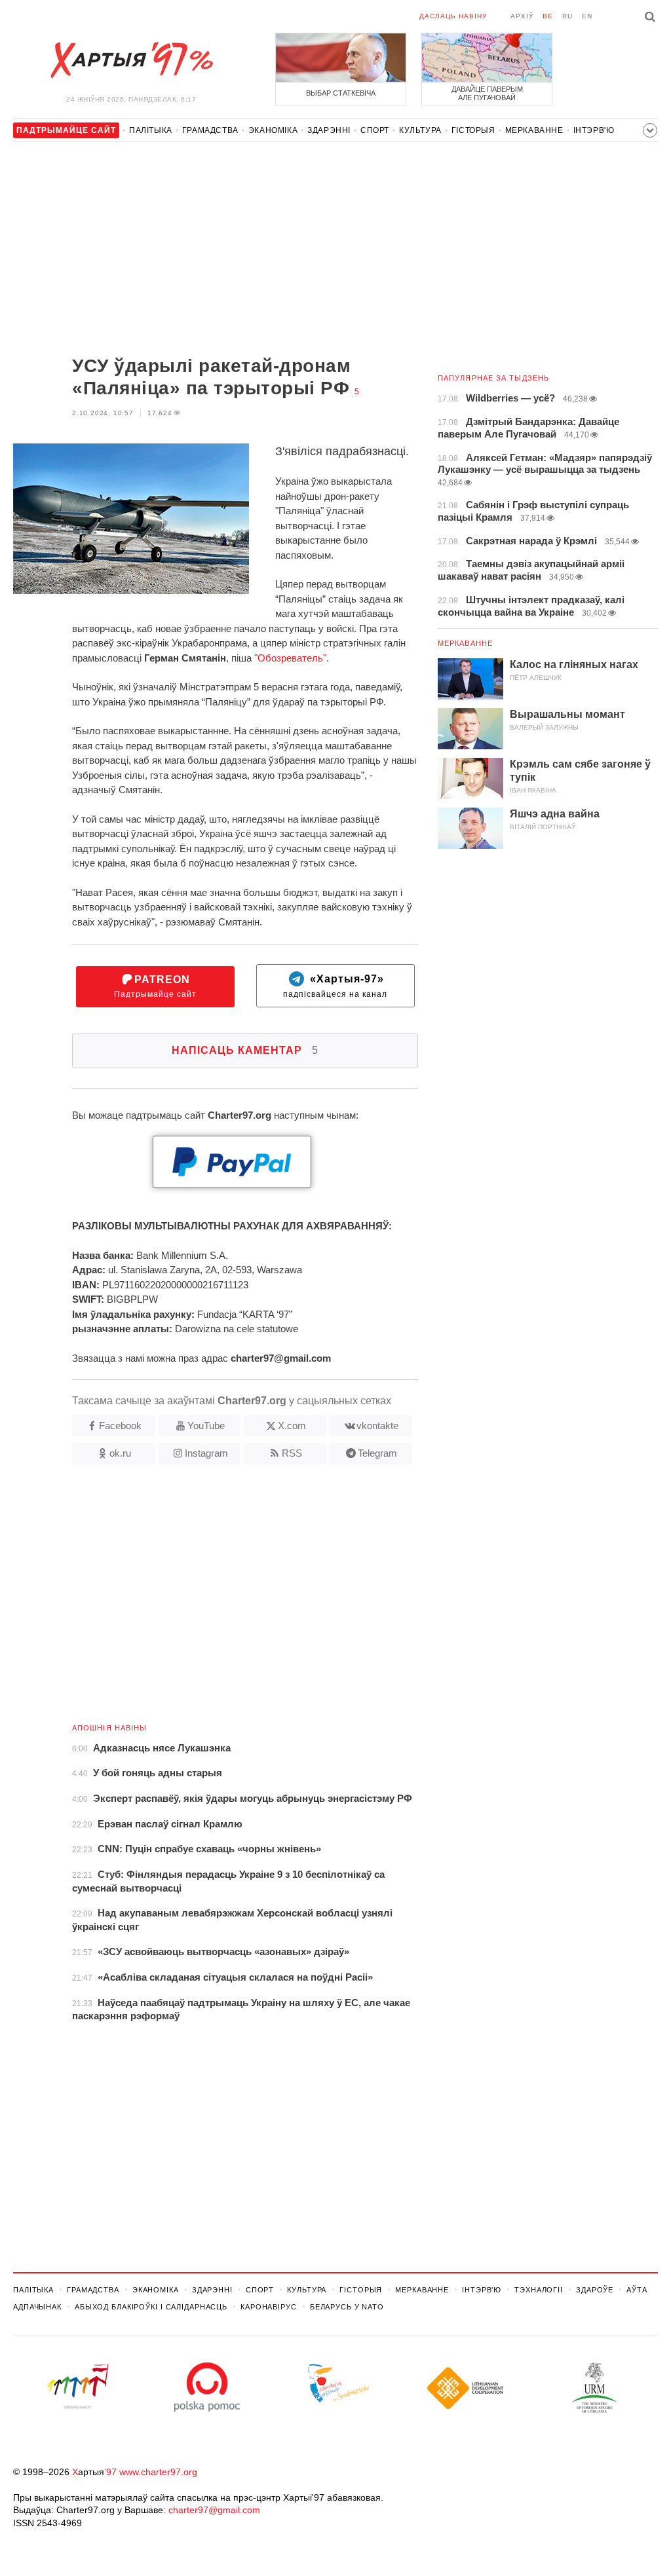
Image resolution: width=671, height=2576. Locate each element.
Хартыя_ (131, 60)
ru (567, 16)
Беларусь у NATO (347, 2307)
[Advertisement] (216, 250)
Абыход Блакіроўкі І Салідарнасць (151, 2307)
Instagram (206, 1453)
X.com (292, 1426)
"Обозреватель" (290, 658)
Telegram (377, 1453)
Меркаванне (534, 130)
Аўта (637, 2290)
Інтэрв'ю (594, 130)
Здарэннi (329, 130)
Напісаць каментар (245, 1050)
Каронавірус (269, 2307)
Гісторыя (473, 130)
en (587, 16)
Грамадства (210, 130)
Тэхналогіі (539, 2290)
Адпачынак (37, 2307)
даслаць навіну (453, 16)
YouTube (206, 1426)
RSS (292, 1453)
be (548, 16)
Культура (420, 130)
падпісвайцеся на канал (335, 987)
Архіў (522, 16)
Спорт (375, 130)
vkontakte (377, 1426)
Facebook (120, 1426)
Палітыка (151, 130)
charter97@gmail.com (214, 2510)
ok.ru (120, 1453)
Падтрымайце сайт (155, 987)
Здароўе (595, 2290)
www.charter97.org (158, 2472)
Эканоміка (273, 130)
